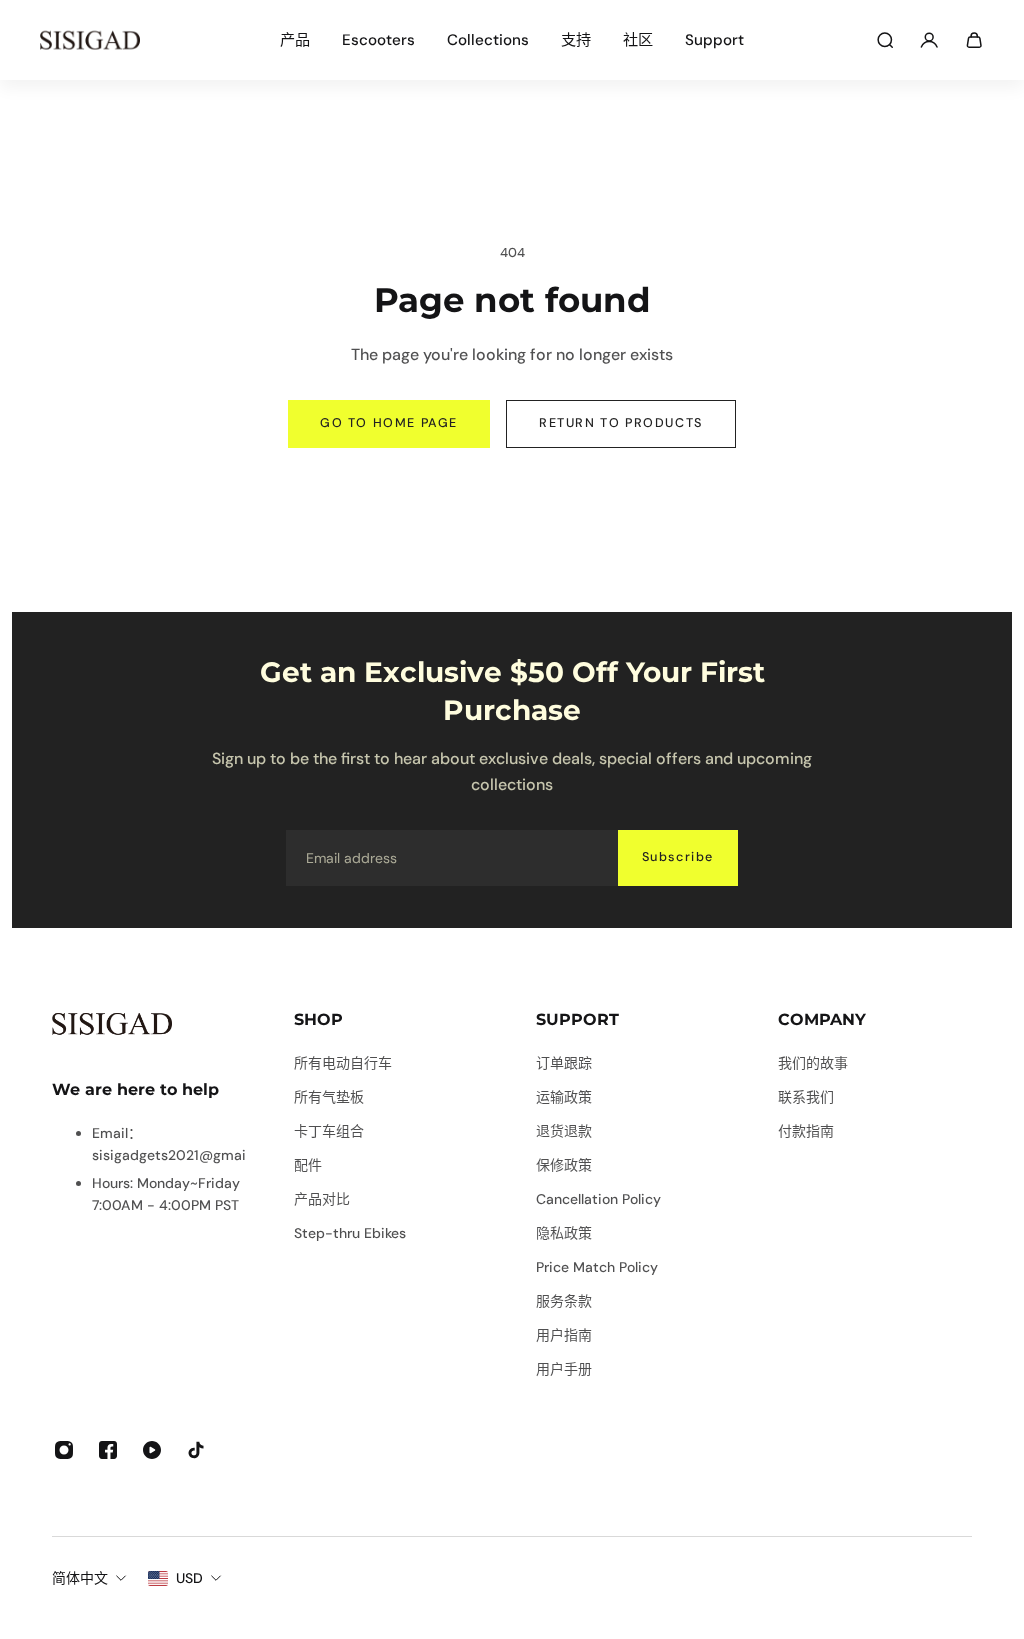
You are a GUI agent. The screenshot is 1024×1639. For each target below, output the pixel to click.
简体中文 (80, 1578)
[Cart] (974, 40)
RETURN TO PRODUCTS (621, 423)
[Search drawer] (885, 40)
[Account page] (929, 40)
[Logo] (90, 40)
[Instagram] (64, 1450)
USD (189, 1578)
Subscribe (678, 857)
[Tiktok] (196, 1450)
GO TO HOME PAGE (389, 423)
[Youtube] (152, 1450)
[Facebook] (108, 1450)
